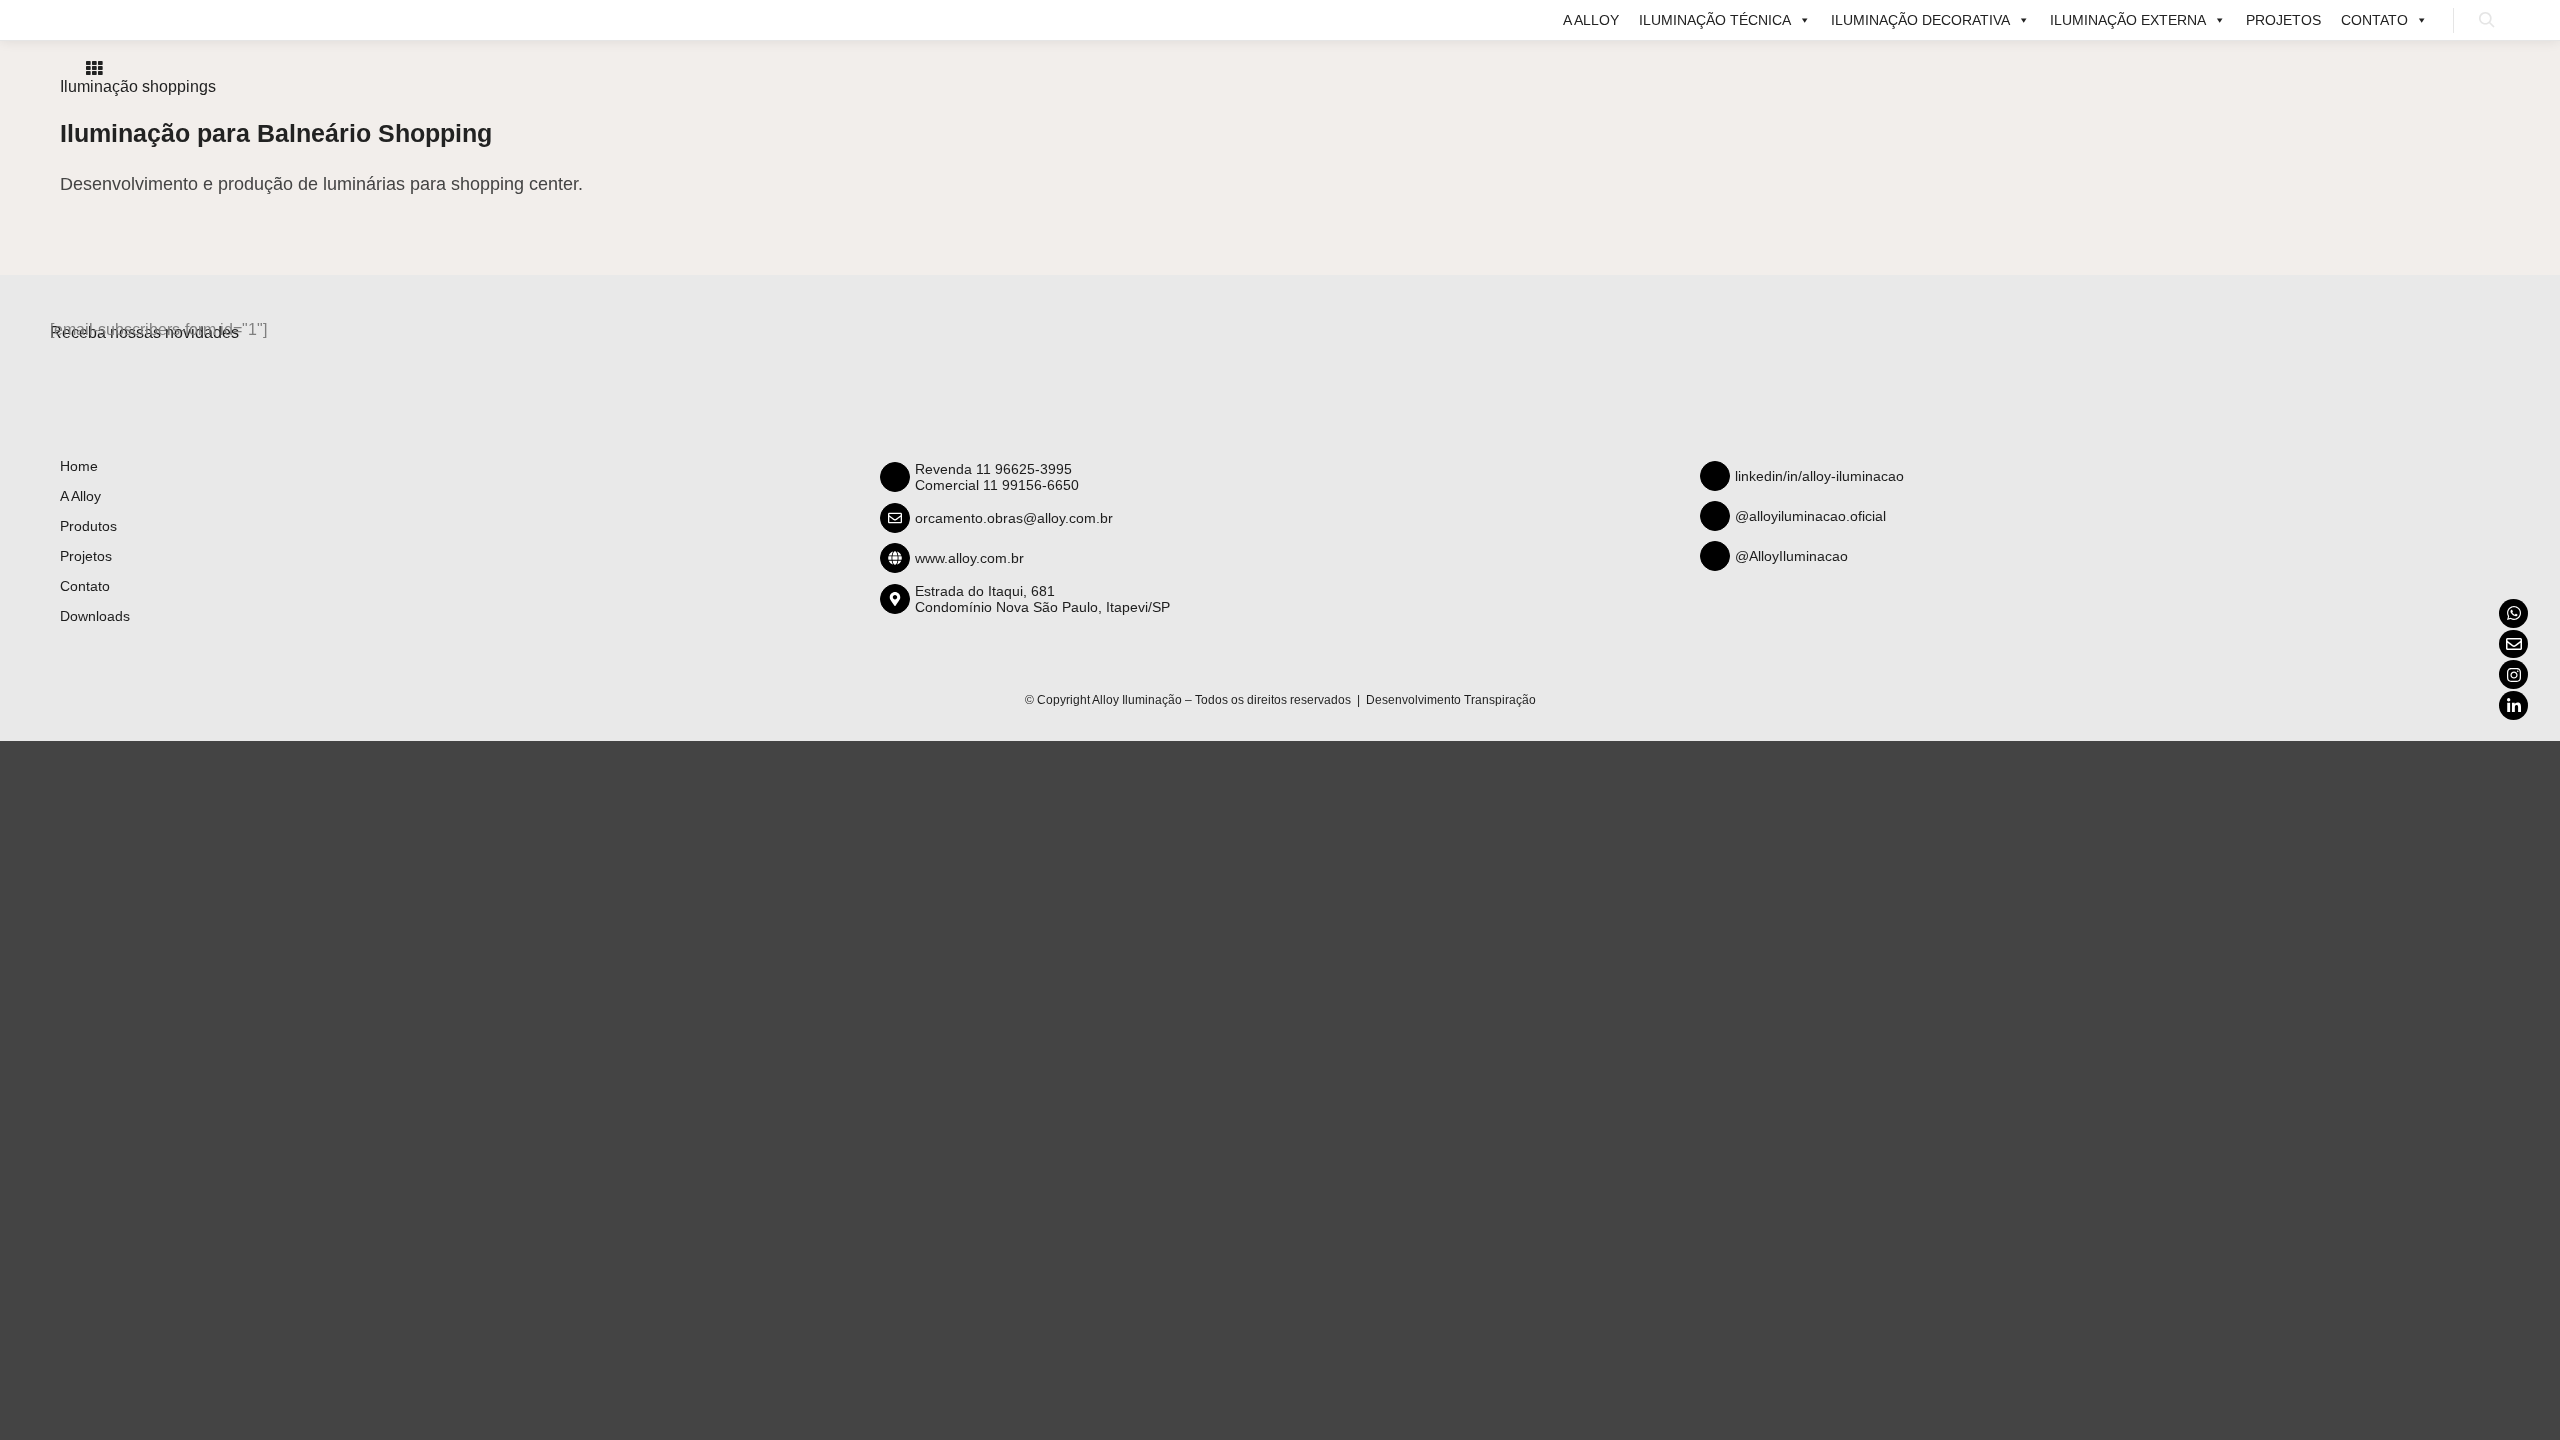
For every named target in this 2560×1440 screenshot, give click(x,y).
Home (79, 466)
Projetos (2283, 20)
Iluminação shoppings (138, 86)
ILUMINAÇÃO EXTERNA (2128, 20)
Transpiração (1500, 700)
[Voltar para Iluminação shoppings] (94, 68)
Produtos (88, 526)
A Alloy (1591, 20)
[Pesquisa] (2487, 20)
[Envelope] (2513, 644)
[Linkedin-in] (2513, 705)
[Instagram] (2513, 674)
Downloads (95, 616)
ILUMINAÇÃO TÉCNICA (1715, 20)
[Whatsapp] (2513, 613)
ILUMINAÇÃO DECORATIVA (1920, 20)
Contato (2374, 20)
